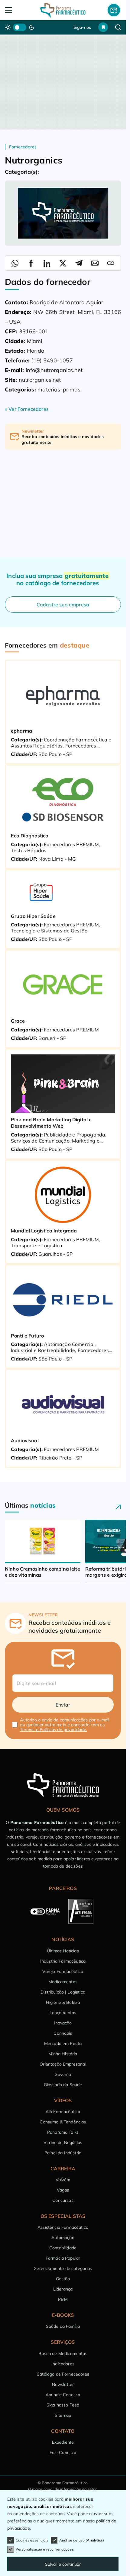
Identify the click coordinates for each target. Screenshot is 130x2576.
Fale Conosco (63, 2452)
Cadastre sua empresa (63, 605)
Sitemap (63, 2415)
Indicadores (63, 2364)
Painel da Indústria (63, 2153)
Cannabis (63, 2033)
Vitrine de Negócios (63, 2142)
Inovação (63, 2023)
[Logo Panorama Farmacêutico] (63, 10)
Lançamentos (63, 2013)
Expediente (63, 2442)
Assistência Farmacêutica (63, 2227)
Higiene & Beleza (63, 2002)
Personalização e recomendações (45, 2549)
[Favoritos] (103, 27)
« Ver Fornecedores (27, 409)
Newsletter (63, 2384)
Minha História (63, 2054)
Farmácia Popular (63, 2258)
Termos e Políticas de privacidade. (53, 1730)
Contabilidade (63, 2248)
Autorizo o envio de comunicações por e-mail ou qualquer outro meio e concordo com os (65, 1725)
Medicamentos (63, 1982)
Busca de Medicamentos (63, 2353)
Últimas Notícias (63, 1951)
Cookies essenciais (32, 2540)
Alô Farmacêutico (63, 2112)
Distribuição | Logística (63, 1992)
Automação (63, 2238)
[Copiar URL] (111, 263)
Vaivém (63, 2180)
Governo (63, 2074)
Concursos (63, 2200)
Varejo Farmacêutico (63, 1971)
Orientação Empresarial (63, 2064)
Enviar (63, 1705)
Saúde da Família (63, 2326)
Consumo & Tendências (63, 2122)
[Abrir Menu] (16, 10)
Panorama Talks (63, 2132)
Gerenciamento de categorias (63, 2268)
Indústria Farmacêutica (63, 1961)
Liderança (63, 2289)
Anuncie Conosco (63, 2395)
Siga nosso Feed (63, 2405)
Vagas (63, 2190)
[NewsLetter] (114, 10)
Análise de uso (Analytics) (82, 2540)
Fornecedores (23, 147)
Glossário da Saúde (63, 2085)
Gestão (63, 2279)
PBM (63, 2299)
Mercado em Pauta (63, 2043)
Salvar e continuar (63, 2564)
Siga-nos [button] (82, 27)
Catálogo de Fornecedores (63, 2374)
